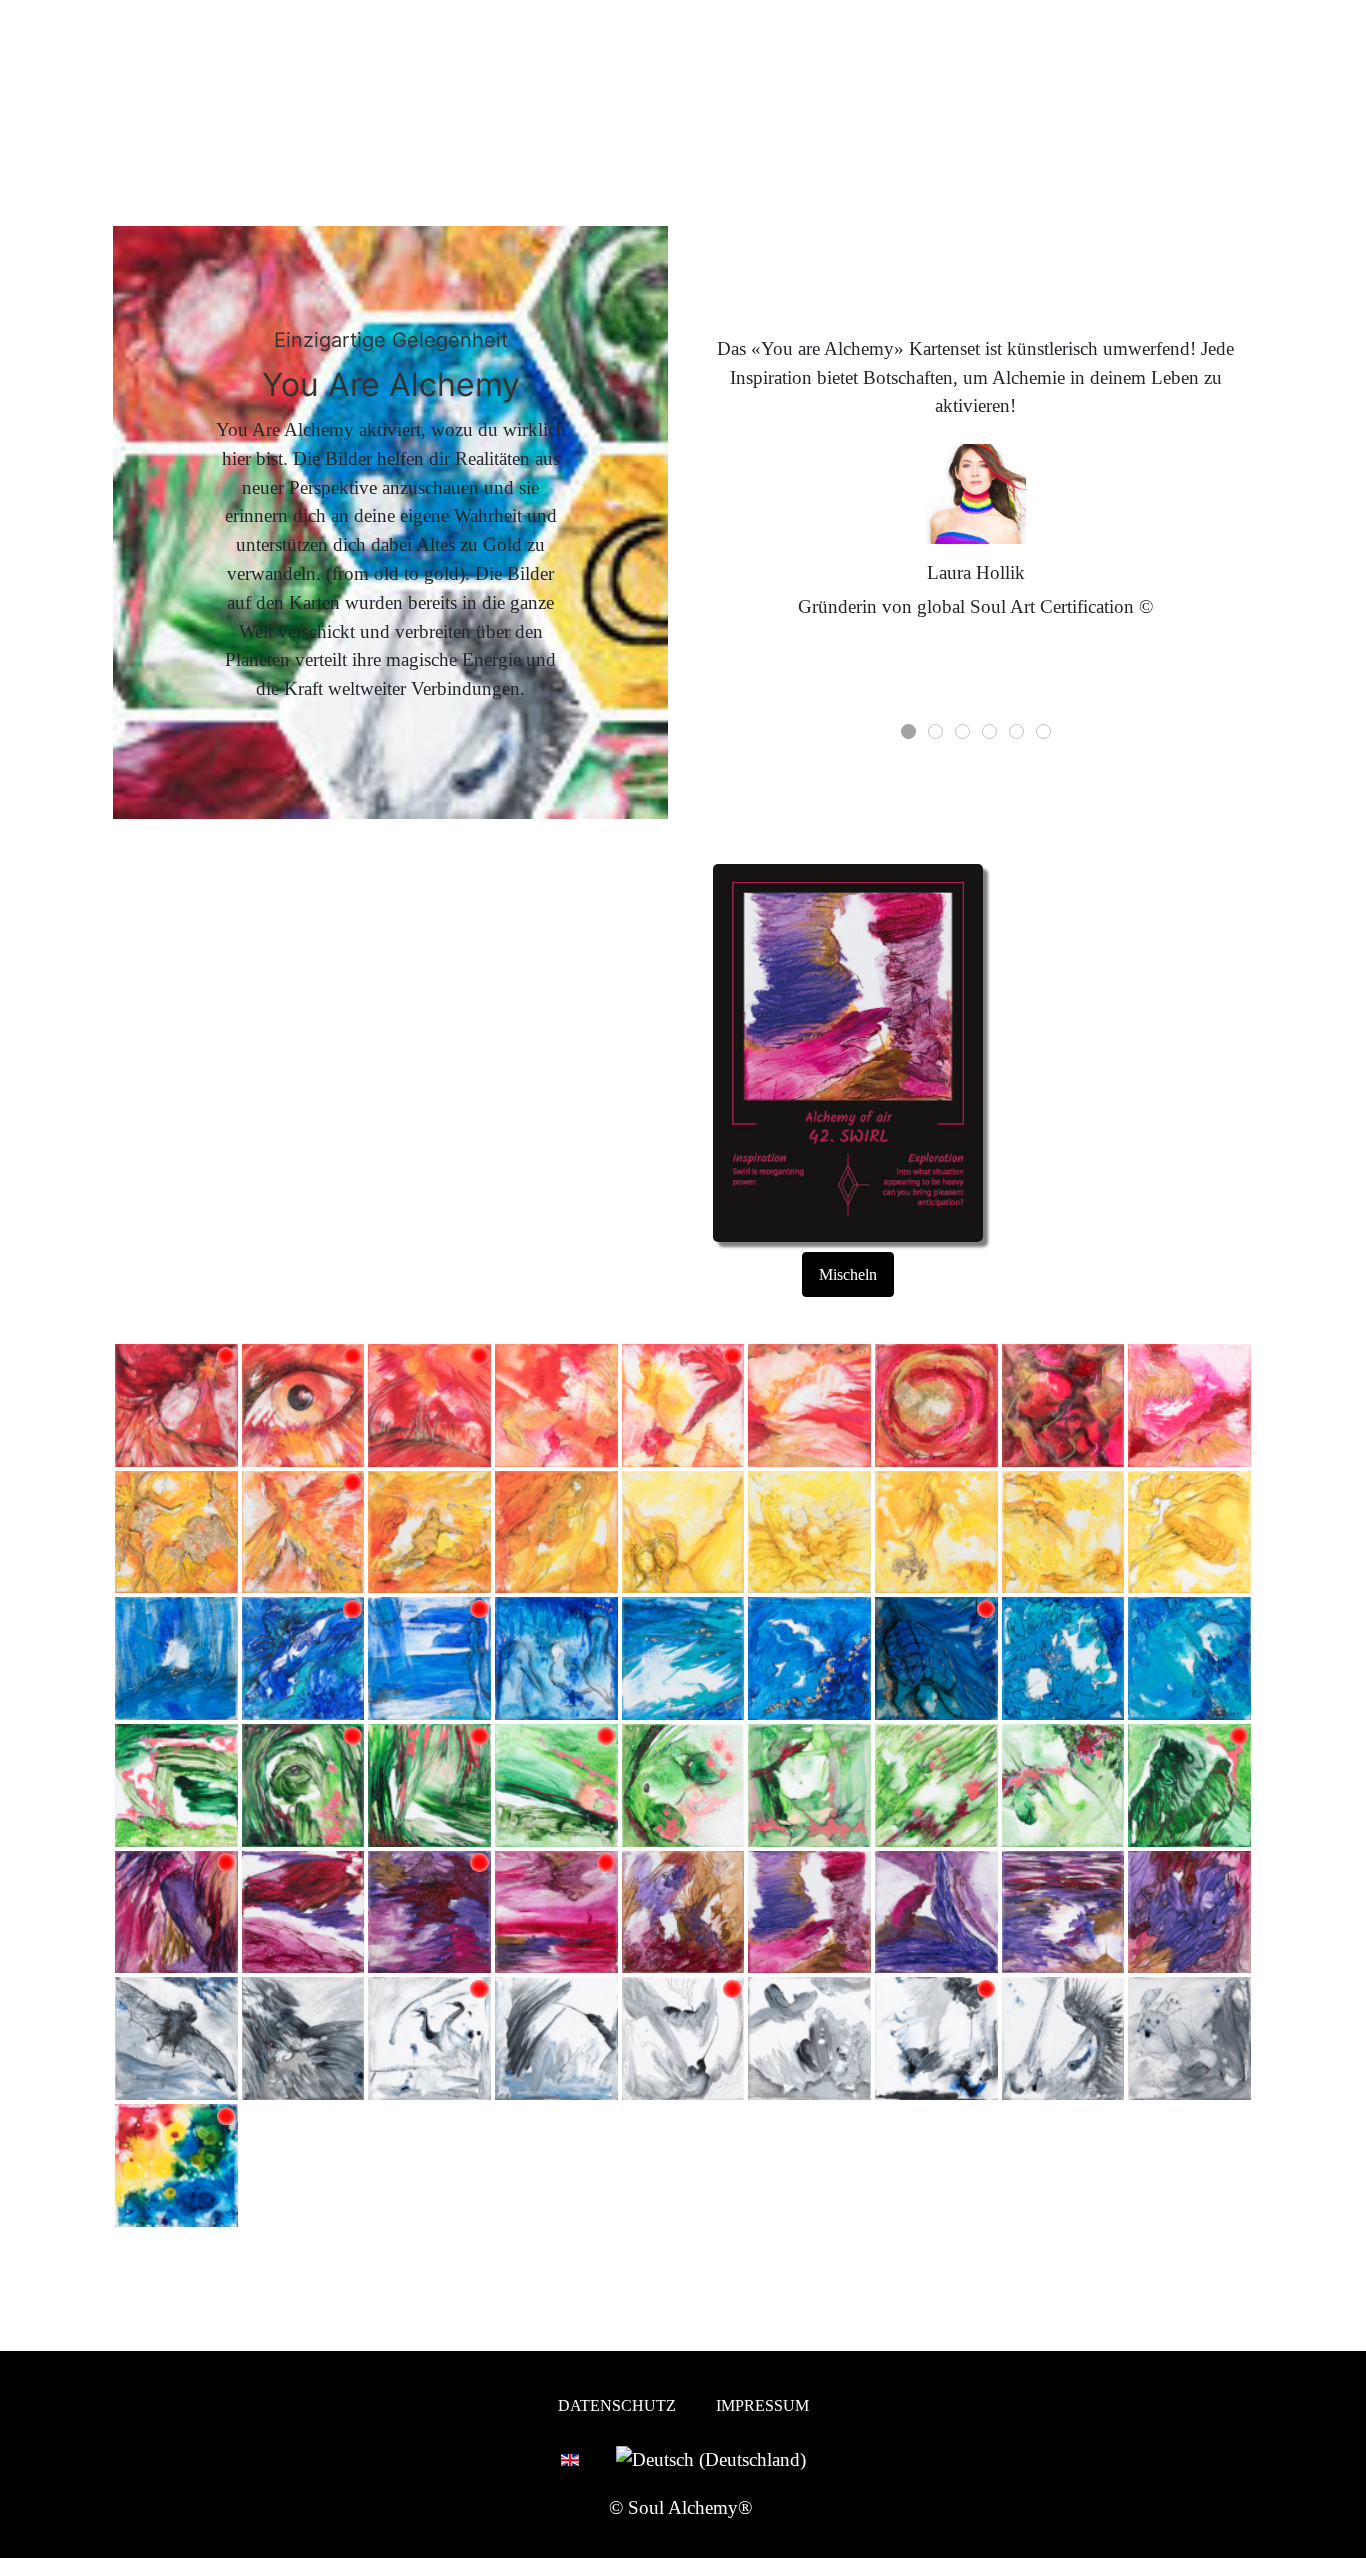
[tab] (908, 731)
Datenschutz (617, 2405)
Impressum (762, 2405)
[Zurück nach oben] (1339, 2531)
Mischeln (848, 1274)
